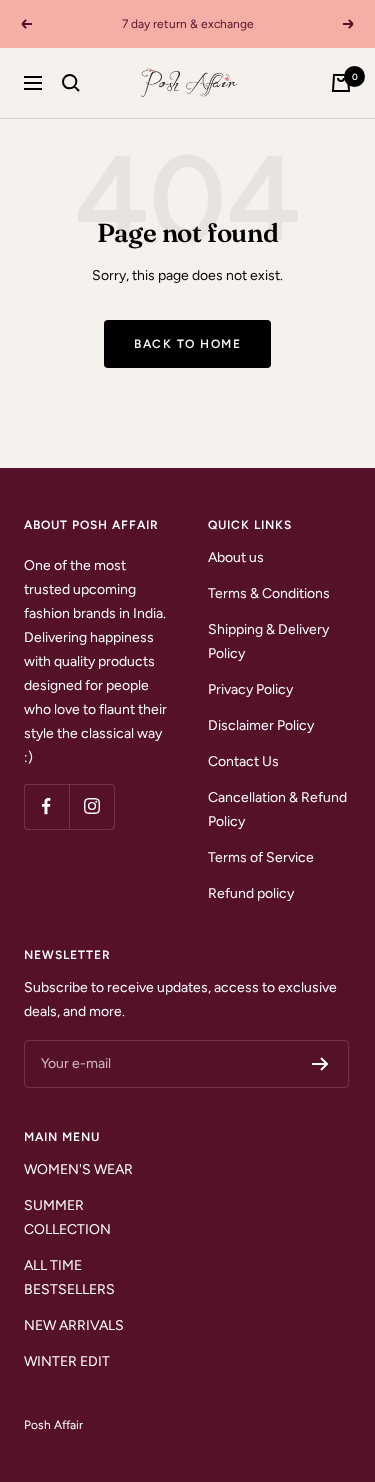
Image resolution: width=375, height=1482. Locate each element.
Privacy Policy (250, 689)
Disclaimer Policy (261, 725)
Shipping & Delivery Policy (268, 641)
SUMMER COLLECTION (67, 1217)
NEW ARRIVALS (74, 1325)
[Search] (71, 83)
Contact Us (243, 761)
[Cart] (341, 83)
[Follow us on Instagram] (91, 806)
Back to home (187, 344)
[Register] (320, 1064)
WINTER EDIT (67, 1361)
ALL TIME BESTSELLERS (69, 1277)
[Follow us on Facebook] (46, 806)
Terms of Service (261, 857)
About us (236, 557)
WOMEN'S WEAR (78, 1169)
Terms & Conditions (269, 593)
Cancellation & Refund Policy (277, 809)
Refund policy (251, 893)
